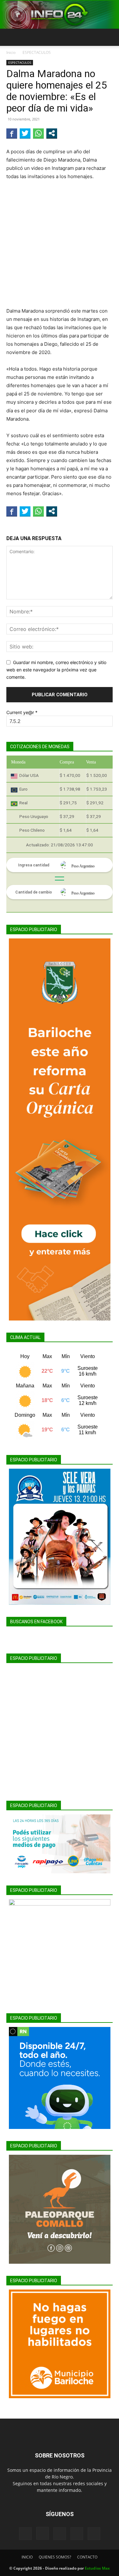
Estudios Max (97, 2568)
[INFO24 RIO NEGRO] (60, 15)
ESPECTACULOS (37, 52)
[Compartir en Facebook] (12, 133)
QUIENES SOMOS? (55, 2557)
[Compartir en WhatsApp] (38, 133)
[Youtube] (94, 2534)
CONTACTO (87, 2557)
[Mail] (60, 2534)
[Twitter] (77, 2534)
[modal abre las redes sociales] (52, 133)
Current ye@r (22, 712)
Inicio (11, 52)
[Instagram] (43, 2533)
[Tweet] (25, 133)
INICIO (27, 2557)
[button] (11, 37)
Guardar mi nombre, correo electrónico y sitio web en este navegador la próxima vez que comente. (56, 669)
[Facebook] (25, 2534)
